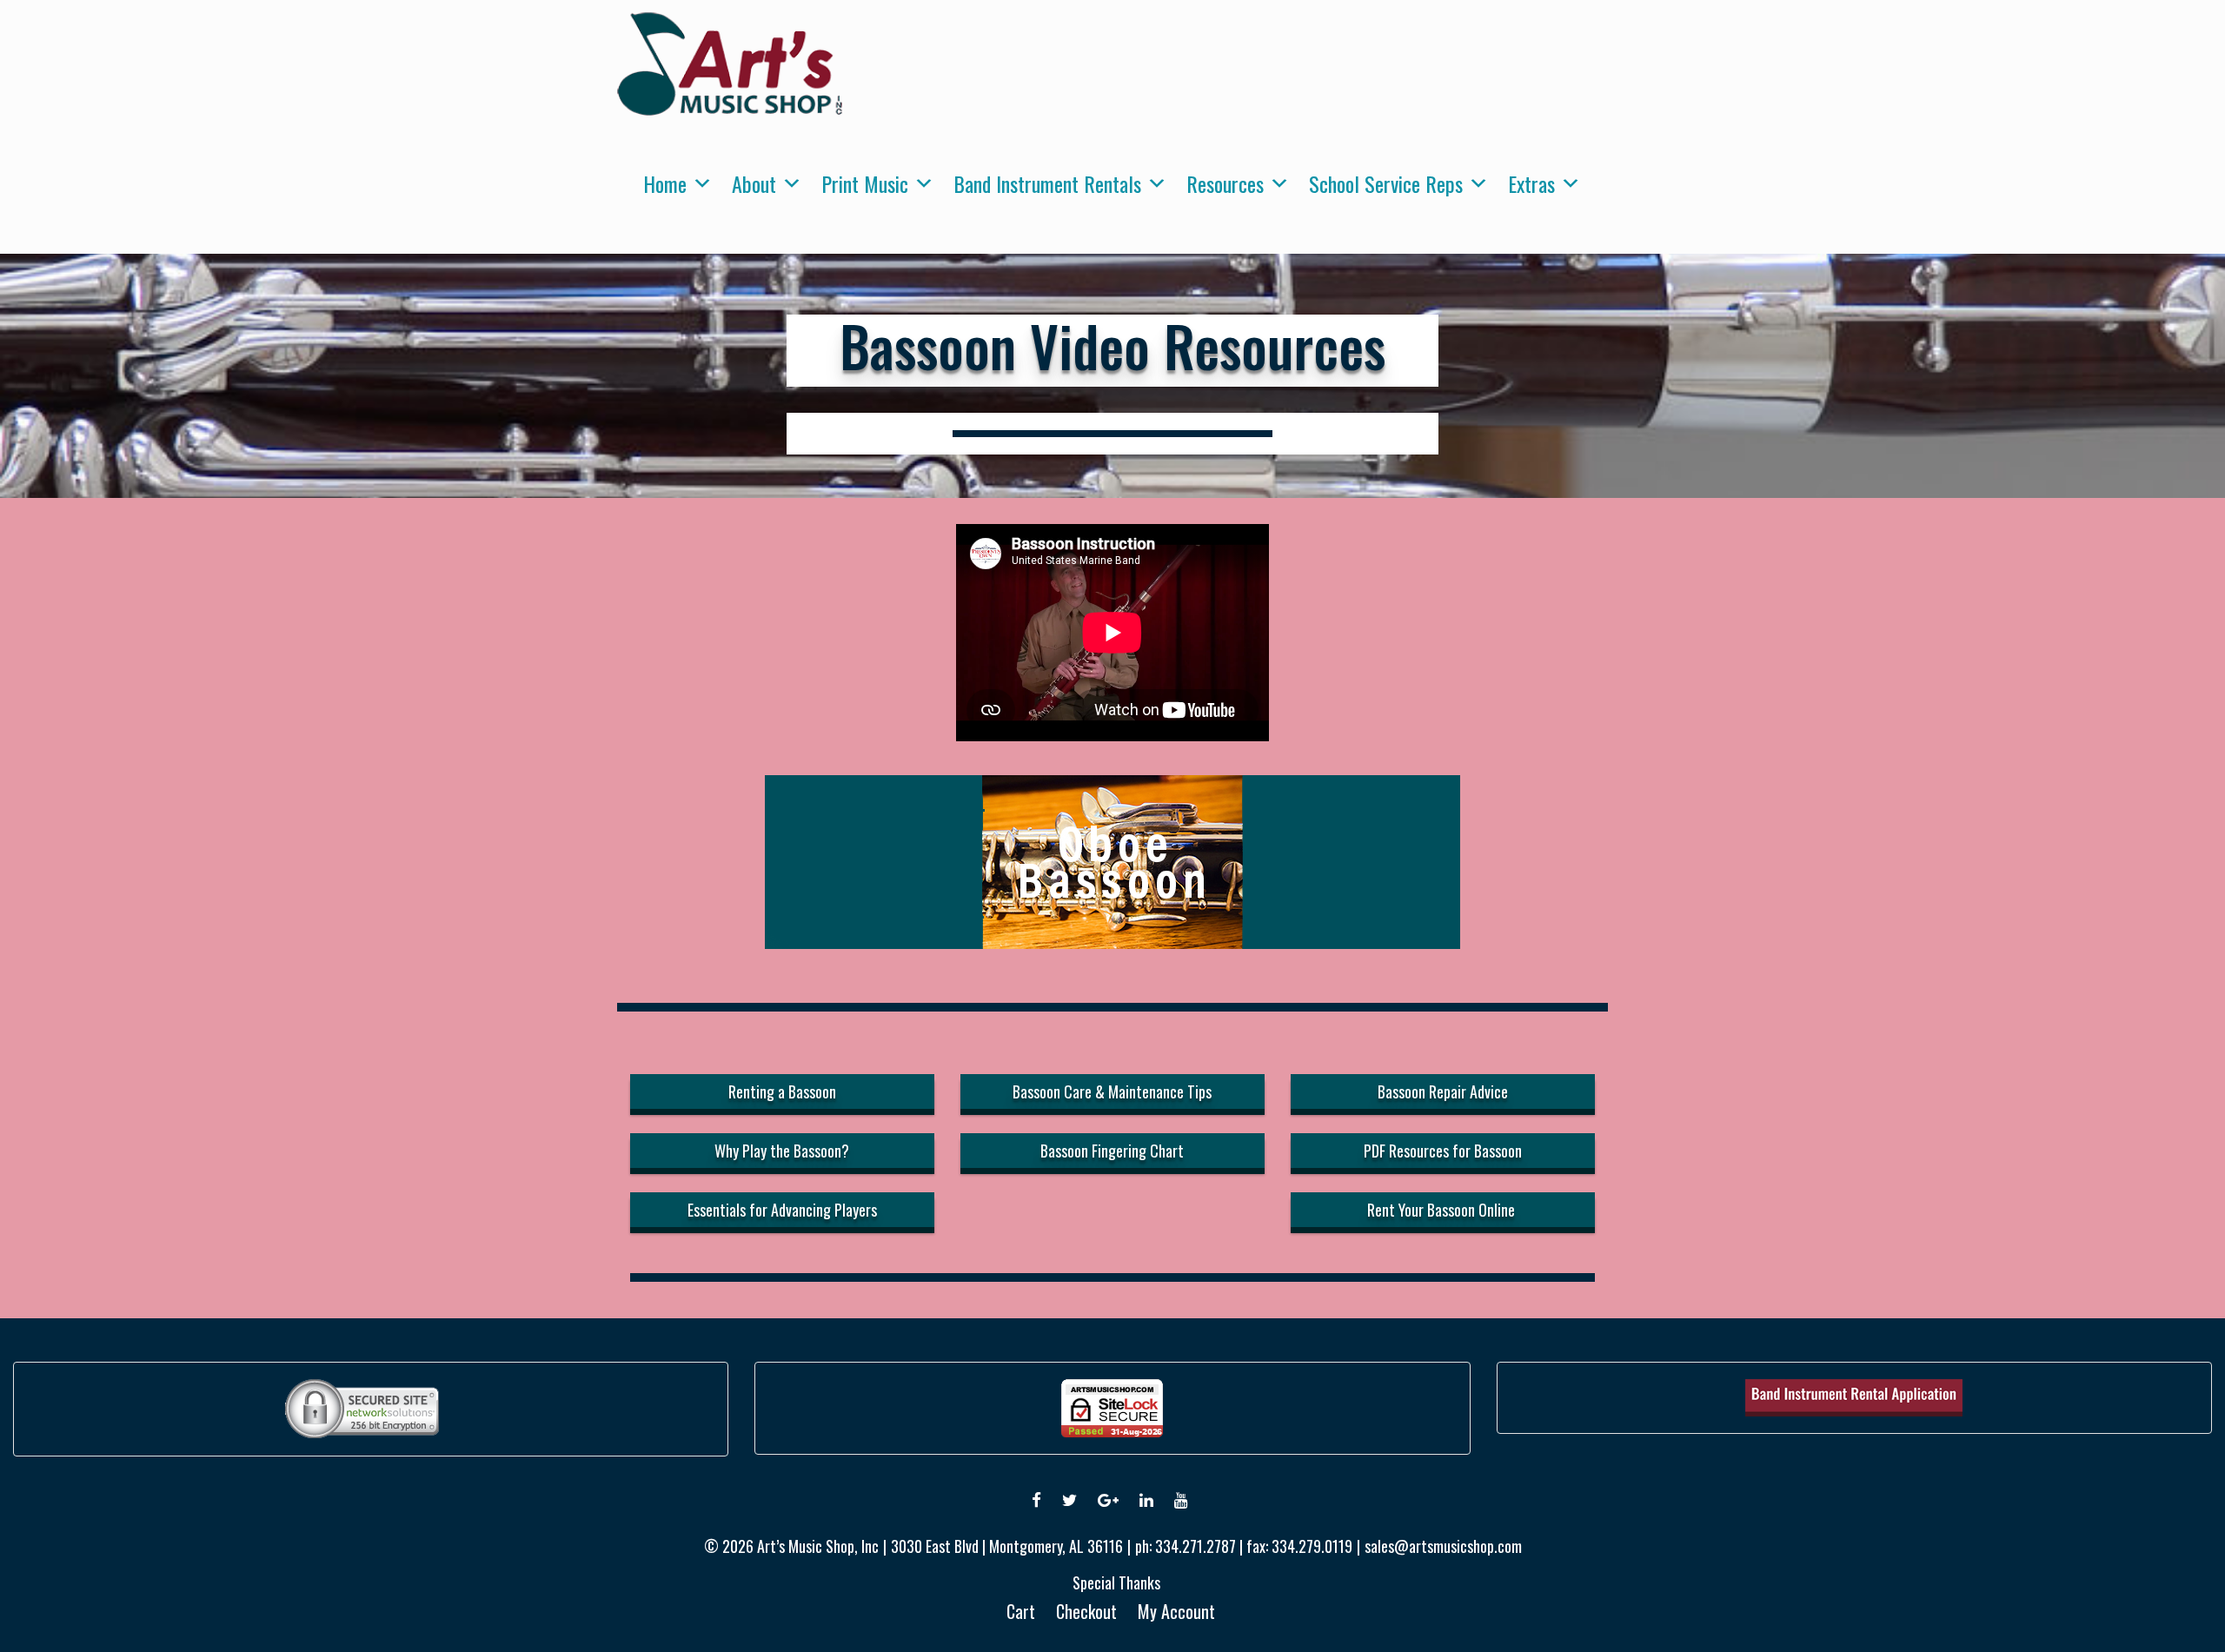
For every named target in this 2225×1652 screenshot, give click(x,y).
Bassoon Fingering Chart (1112, 1151)
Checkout (1086, 1611)
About (754, 183)
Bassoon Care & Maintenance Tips (1112, 1091)
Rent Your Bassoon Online (1443, 1210)
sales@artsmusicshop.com (1443, 1546)
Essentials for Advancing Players (782, 1210)
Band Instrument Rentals (1047, 183)
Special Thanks (1116, 1582)
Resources (1225, 183)
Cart (1021, 1611)
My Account (1176, 1611)
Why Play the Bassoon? (782, 1151)
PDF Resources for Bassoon (1443, 1151)
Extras (1531, 183)
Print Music (865, 183)
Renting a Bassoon (782, 1091)
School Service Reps (1386, 183)
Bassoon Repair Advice (1443, 1091)
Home (665, 183)
